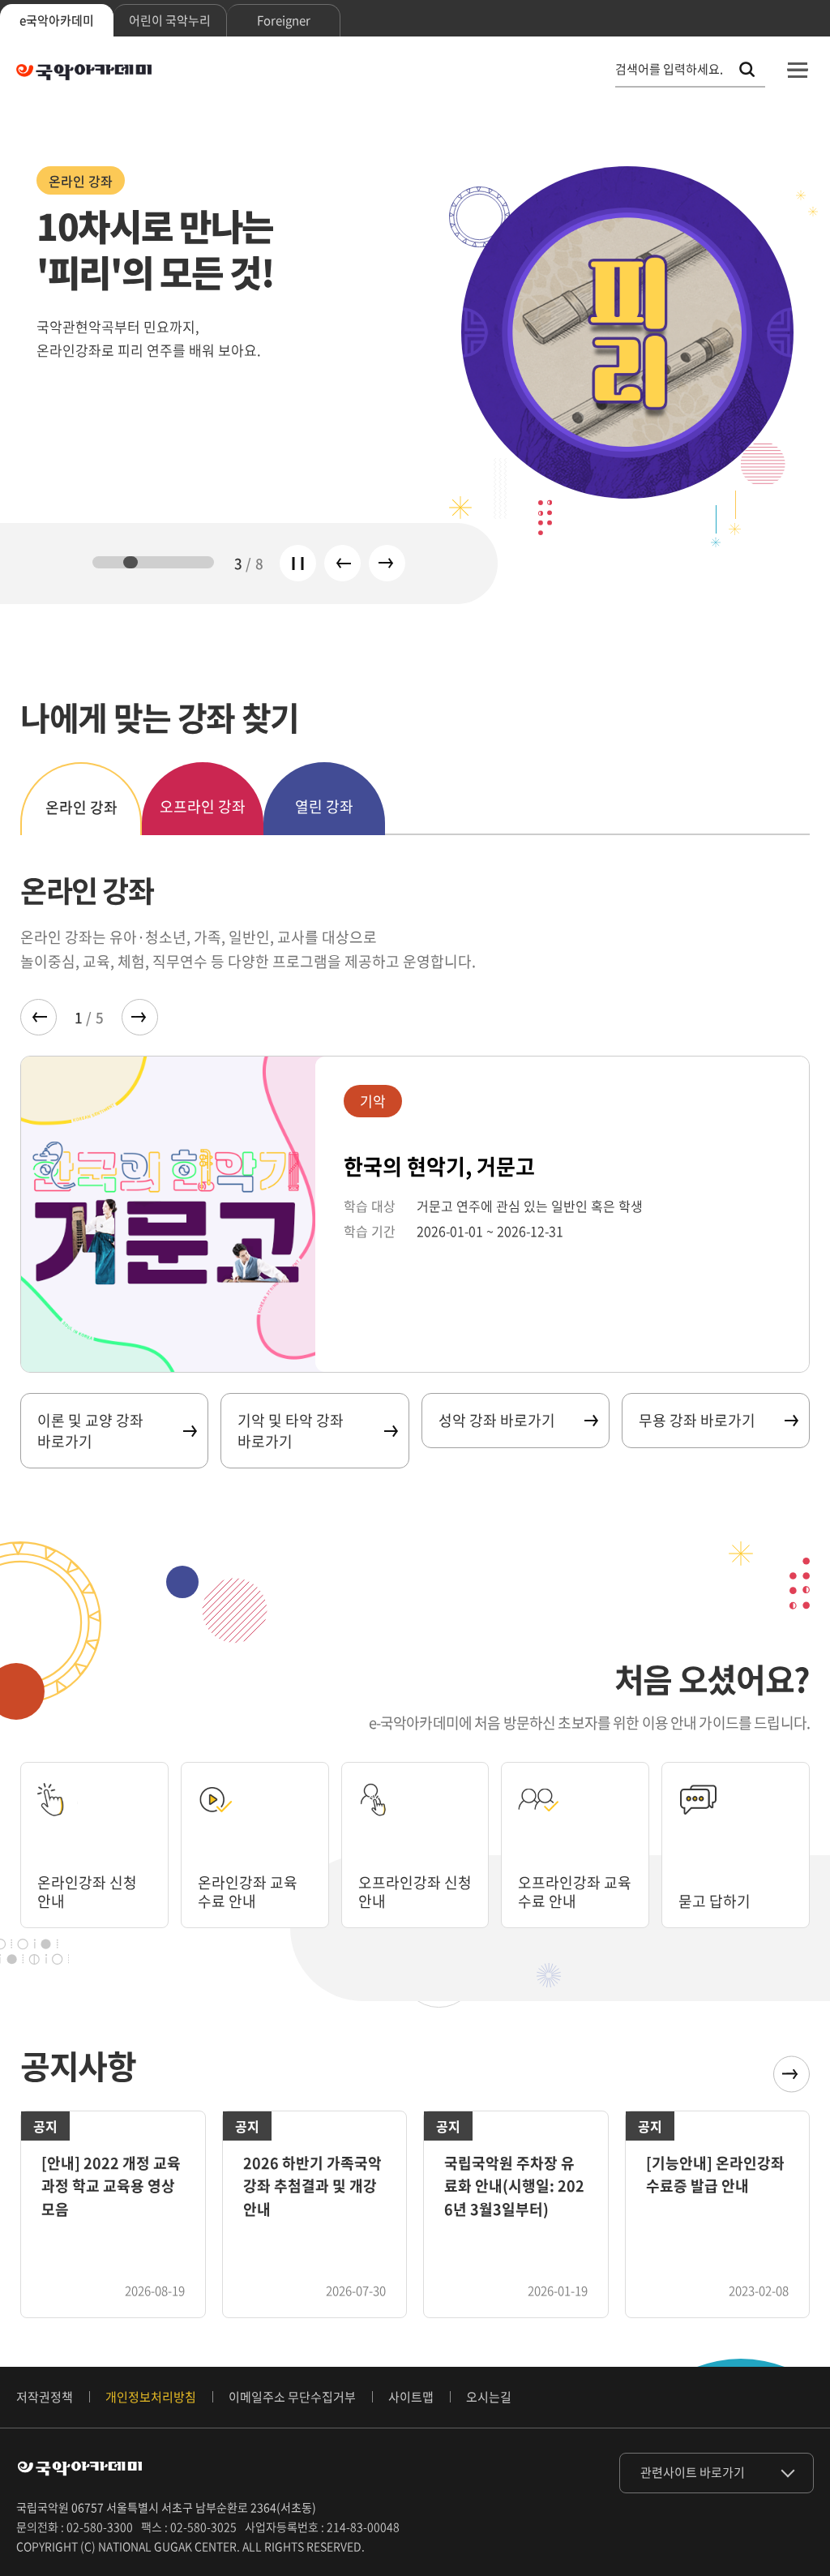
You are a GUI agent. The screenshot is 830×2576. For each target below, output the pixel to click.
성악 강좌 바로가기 (497, 1420)
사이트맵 (411, 2397)
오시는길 (489, 2397)
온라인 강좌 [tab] (81, 807)
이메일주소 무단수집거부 (292, 2397)
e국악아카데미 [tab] (57, 20)
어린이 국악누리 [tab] (170, 20)
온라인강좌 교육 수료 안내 (248, 1892)
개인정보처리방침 (151, 2397)
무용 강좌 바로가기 (697, 1420)
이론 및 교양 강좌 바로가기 (90, 1430)
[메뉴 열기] (798, 70)
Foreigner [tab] (284, 20)
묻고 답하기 (714, 1901)
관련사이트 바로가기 (693, 2472)
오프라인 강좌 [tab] (203, 806)
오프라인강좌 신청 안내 (415, 1892)
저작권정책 (45, 2397)
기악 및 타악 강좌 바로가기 (291, 1430)
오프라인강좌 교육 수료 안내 (575, 1892)
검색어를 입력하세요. (669, 69)
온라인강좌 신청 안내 (87, 1892)
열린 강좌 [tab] (324, 806)
